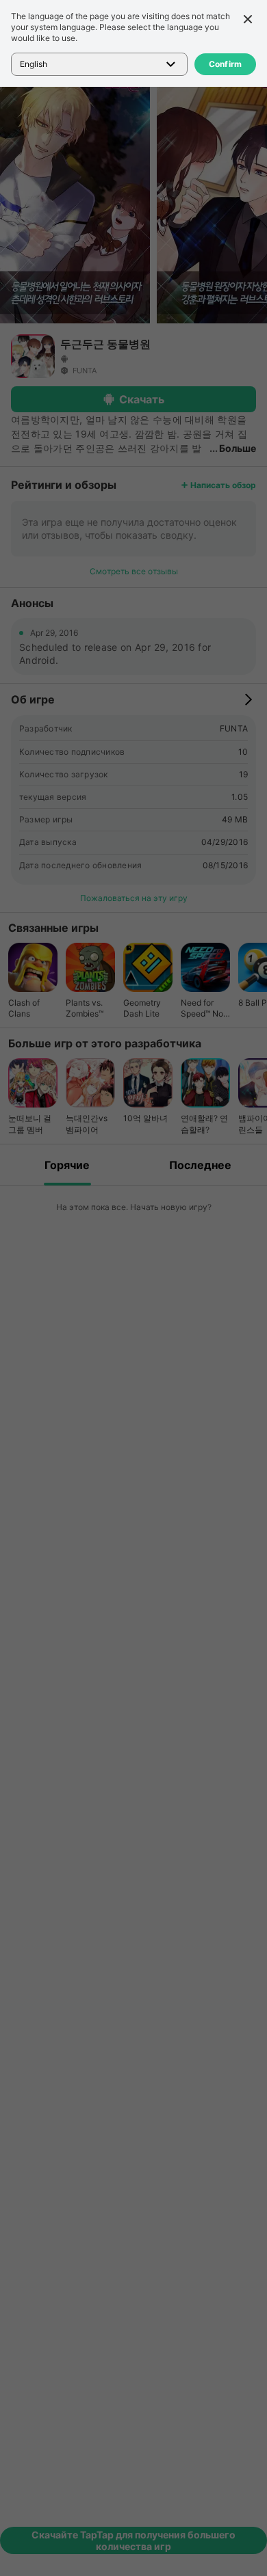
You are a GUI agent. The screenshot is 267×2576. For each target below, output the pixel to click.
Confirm (226, 64)
